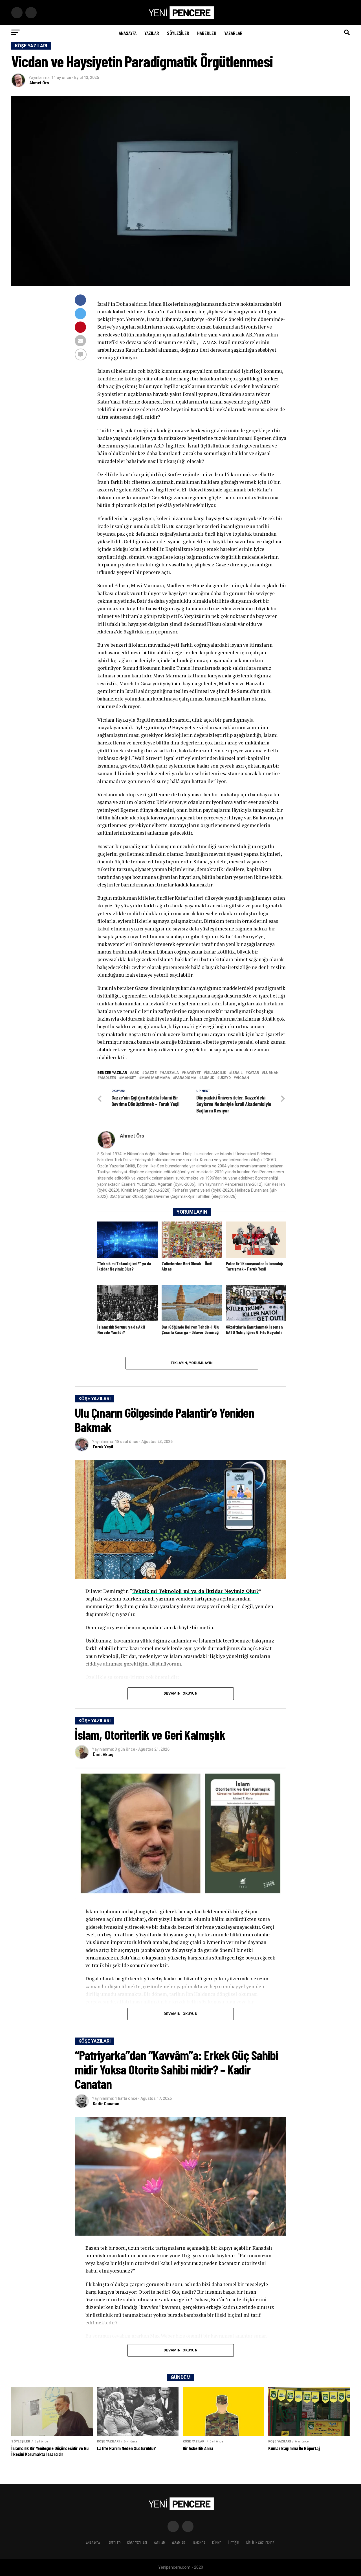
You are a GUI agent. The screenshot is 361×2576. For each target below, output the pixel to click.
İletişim (234, 2543)
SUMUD (208, 1078)
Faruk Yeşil (103, 1447)
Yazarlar (233, 33)
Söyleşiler (178, 33)
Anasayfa (128, 33)
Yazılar (152, 33)
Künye (217, 2543)
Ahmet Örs (39, 83)
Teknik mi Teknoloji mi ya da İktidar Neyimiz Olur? (195, 1591)
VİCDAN (242, 1078)
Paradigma (186, 1078)
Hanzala (170, 1073)
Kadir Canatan (106, 2104)
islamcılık (216, 1073)
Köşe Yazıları (137, 2543)
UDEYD (225, 1078)
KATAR (253, 1073)
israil (237, 1073)
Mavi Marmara (156, 1078)
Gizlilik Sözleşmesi (261, 2543)
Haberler (207, 33)
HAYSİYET (192, 1073)
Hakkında (199, 2543)
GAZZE (150, 1073)
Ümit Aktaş (103, 1755)
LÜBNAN (271, 1073)
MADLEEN (108, 1078)
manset (129, 1078)
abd (136, 1073)
